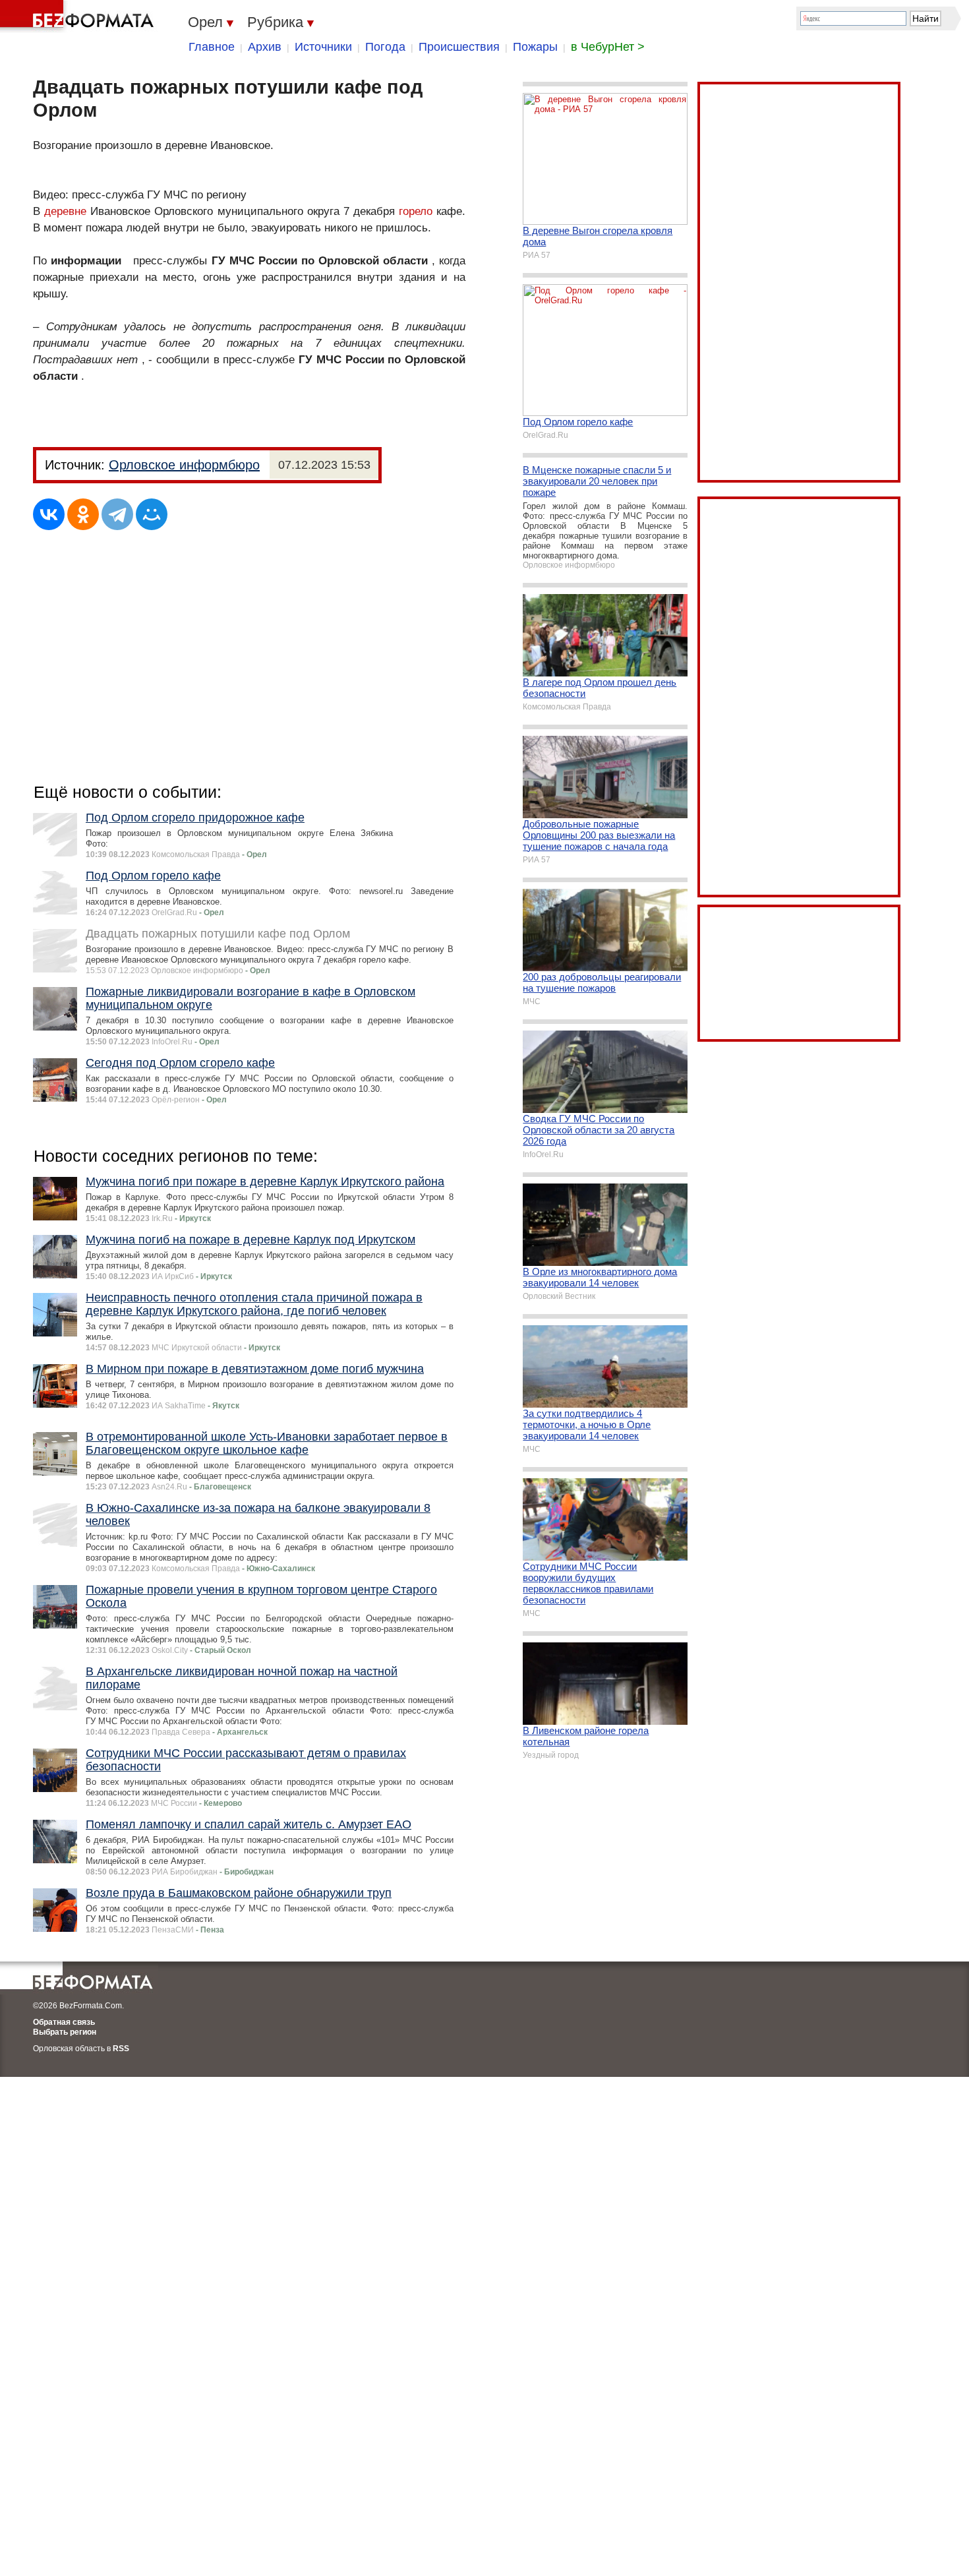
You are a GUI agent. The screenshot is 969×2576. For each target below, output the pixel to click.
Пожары (535, 47)
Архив (265, 47)
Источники (323, 47)
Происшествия (459, 47)
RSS (121, 2049)
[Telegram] (117, 514)
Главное (212, 47)
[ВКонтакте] (49, 514)
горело (416, 211)
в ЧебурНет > (608, 47)
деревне (65, 211)
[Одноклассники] (83, 514)
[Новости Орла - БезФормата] (79, 16)
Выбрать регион (65, 2032)
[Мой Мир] (152, 514)
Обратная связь (64, 2022)
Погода (385, 47)
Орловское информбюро (184, 465)
